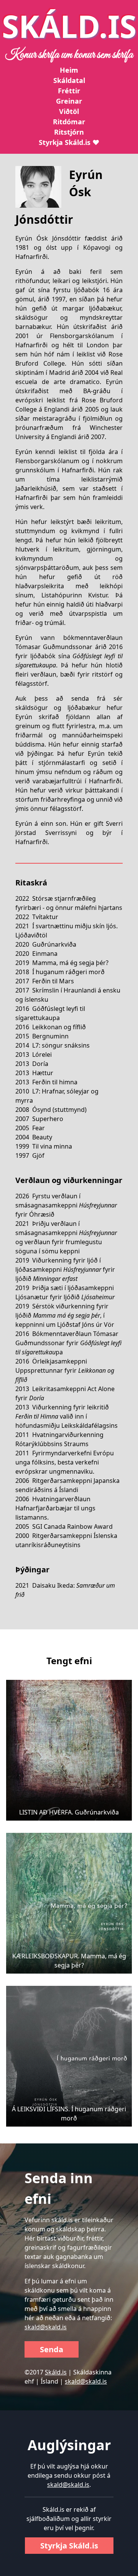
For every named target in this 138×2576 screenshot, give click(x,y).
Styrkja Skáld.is (69, 2546)
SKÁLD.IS (69, 26)
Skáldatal (69, 80)
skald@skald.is (46, 2327)
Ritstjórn (69, 132)
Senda (52, 2349)
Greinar (69, 101)
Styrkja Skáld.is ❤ (69, 142)
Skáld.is (56, 2372)
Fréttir (69, 91)
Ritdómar (69, 122)
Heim (69, 70)
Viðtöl (69, 111)
